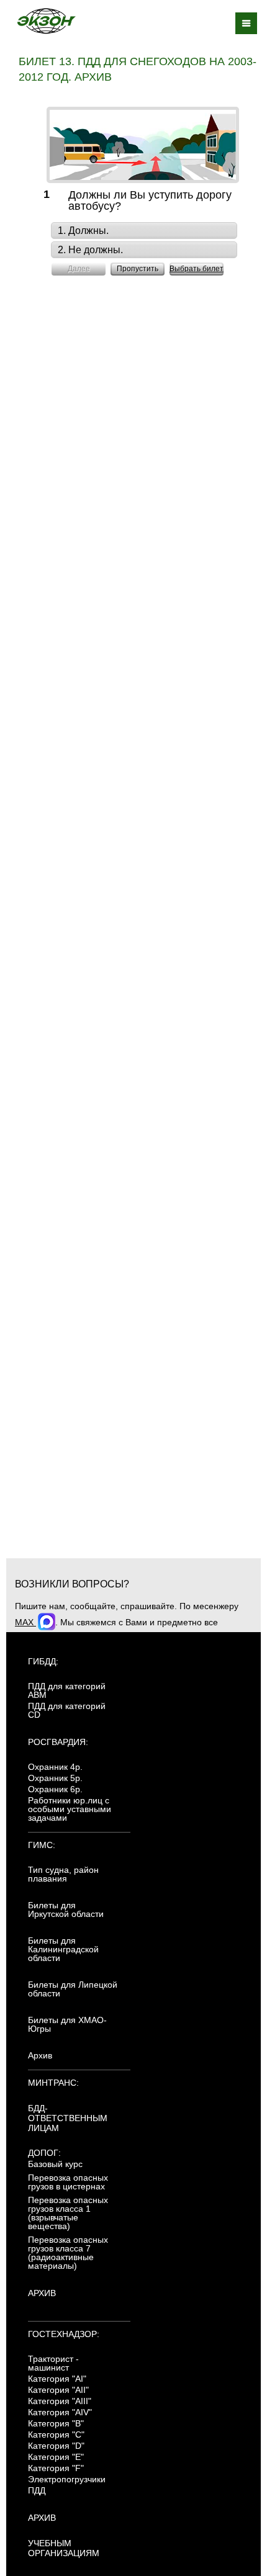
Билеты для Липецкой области (73, 1989)
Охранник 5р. (55, 1778)
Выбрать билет (197, 269)
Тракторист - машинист (53, 2363)
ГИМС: (42, 1845)
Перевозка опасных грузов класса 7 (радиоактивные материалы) (68, 2253)
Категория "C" (56, 2435)
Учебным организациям (64, 2548)
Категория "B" (56, 2423)
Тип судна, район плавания (63, 1874)
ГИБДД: (43, 1661)
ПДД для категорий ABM (67, 1690)
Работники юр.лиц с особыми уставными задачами (70, 1809)
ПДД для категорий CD (67, 1710)
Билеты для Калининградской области (63, 1949)
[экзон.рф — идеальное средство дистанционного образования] (46, 21)
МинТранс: (53, 2083)
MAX (25, 1622)
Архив (40, 2055)
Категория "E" (56, 2457)
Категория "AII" (58, 2390)
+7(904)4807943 (220, 1635)
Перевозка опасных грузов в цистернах (68, 2182)
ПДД (37, 2490)
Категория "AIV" (60, 2412)
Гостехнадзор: (64, 2334)
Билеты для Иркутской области (66, 1910)
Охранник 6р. (55, 1789)
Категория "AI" (57, 2379)
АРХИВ (42, 2293)
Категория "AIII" (60, 2401)
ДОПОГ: (44, 2153)
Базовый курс (55, 2164)
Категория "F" (56, 2468)
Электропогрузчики (67, 2479)
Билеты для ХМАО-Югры (67, 2024)
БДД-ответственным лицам (68, 2118)
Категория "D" (56, 2446)
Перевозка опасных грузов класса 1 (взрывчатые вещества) (68, 2213)
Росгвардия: (58, 1742)
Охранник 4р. (55, 1767)
